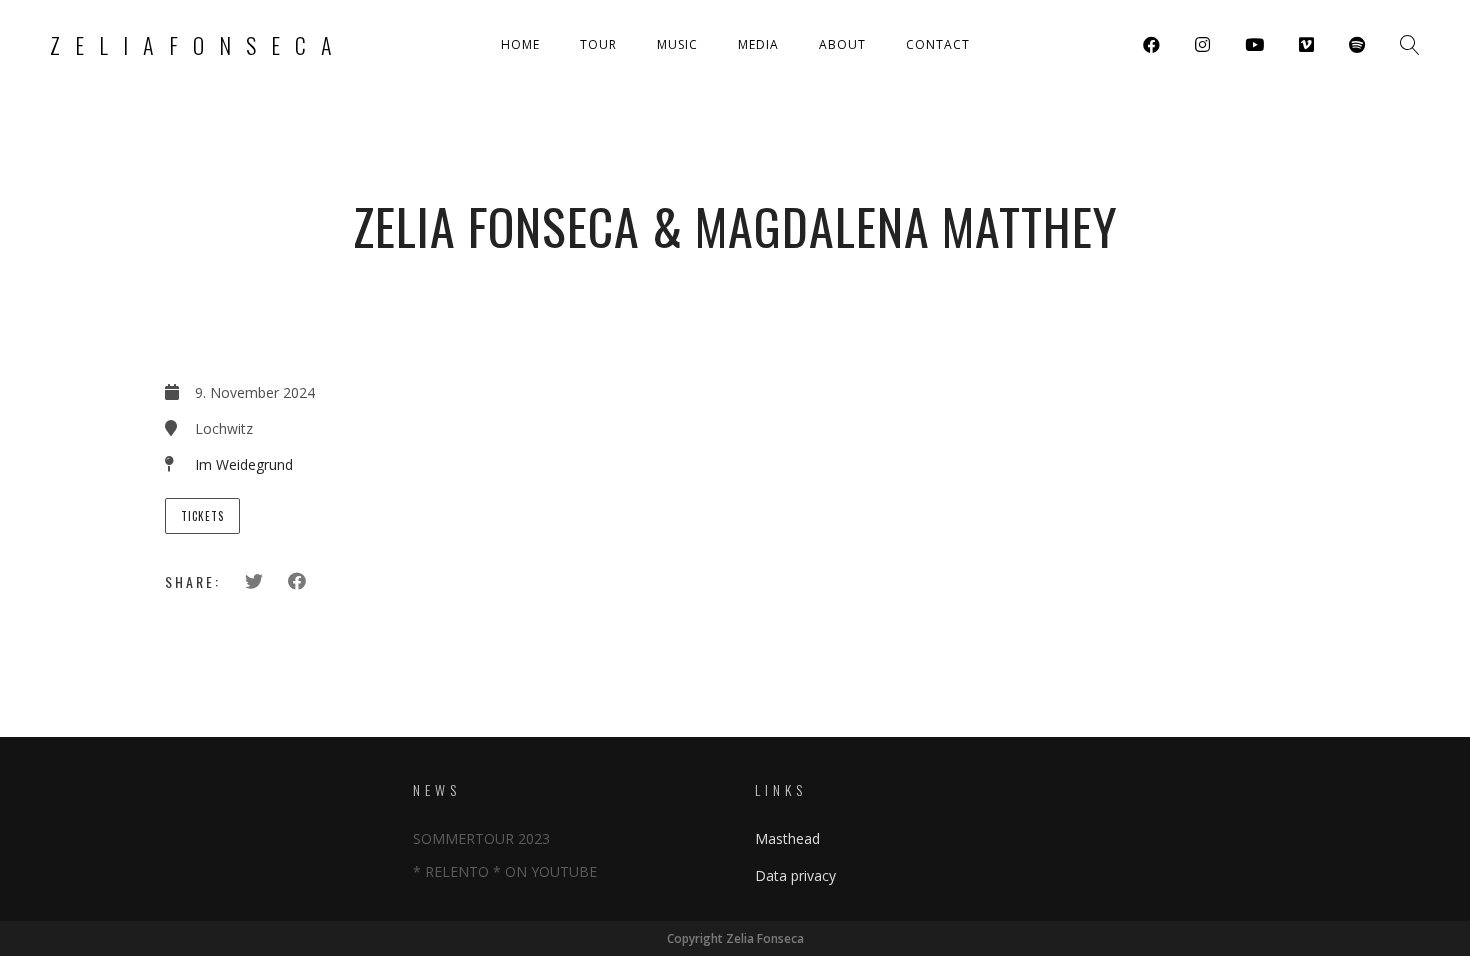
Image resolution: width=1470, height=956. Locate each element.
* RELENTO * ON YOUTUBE (505, 871)
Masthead (787, 838)
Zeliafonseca (198, 45)
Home (520, 44)
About (842, 44)
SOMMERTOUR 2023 (481, 838)
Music (677, 44)
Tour (598, 44)
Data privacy (795, 875)
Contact (938, 44)
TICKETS (202, 516)
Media (758, 44)
